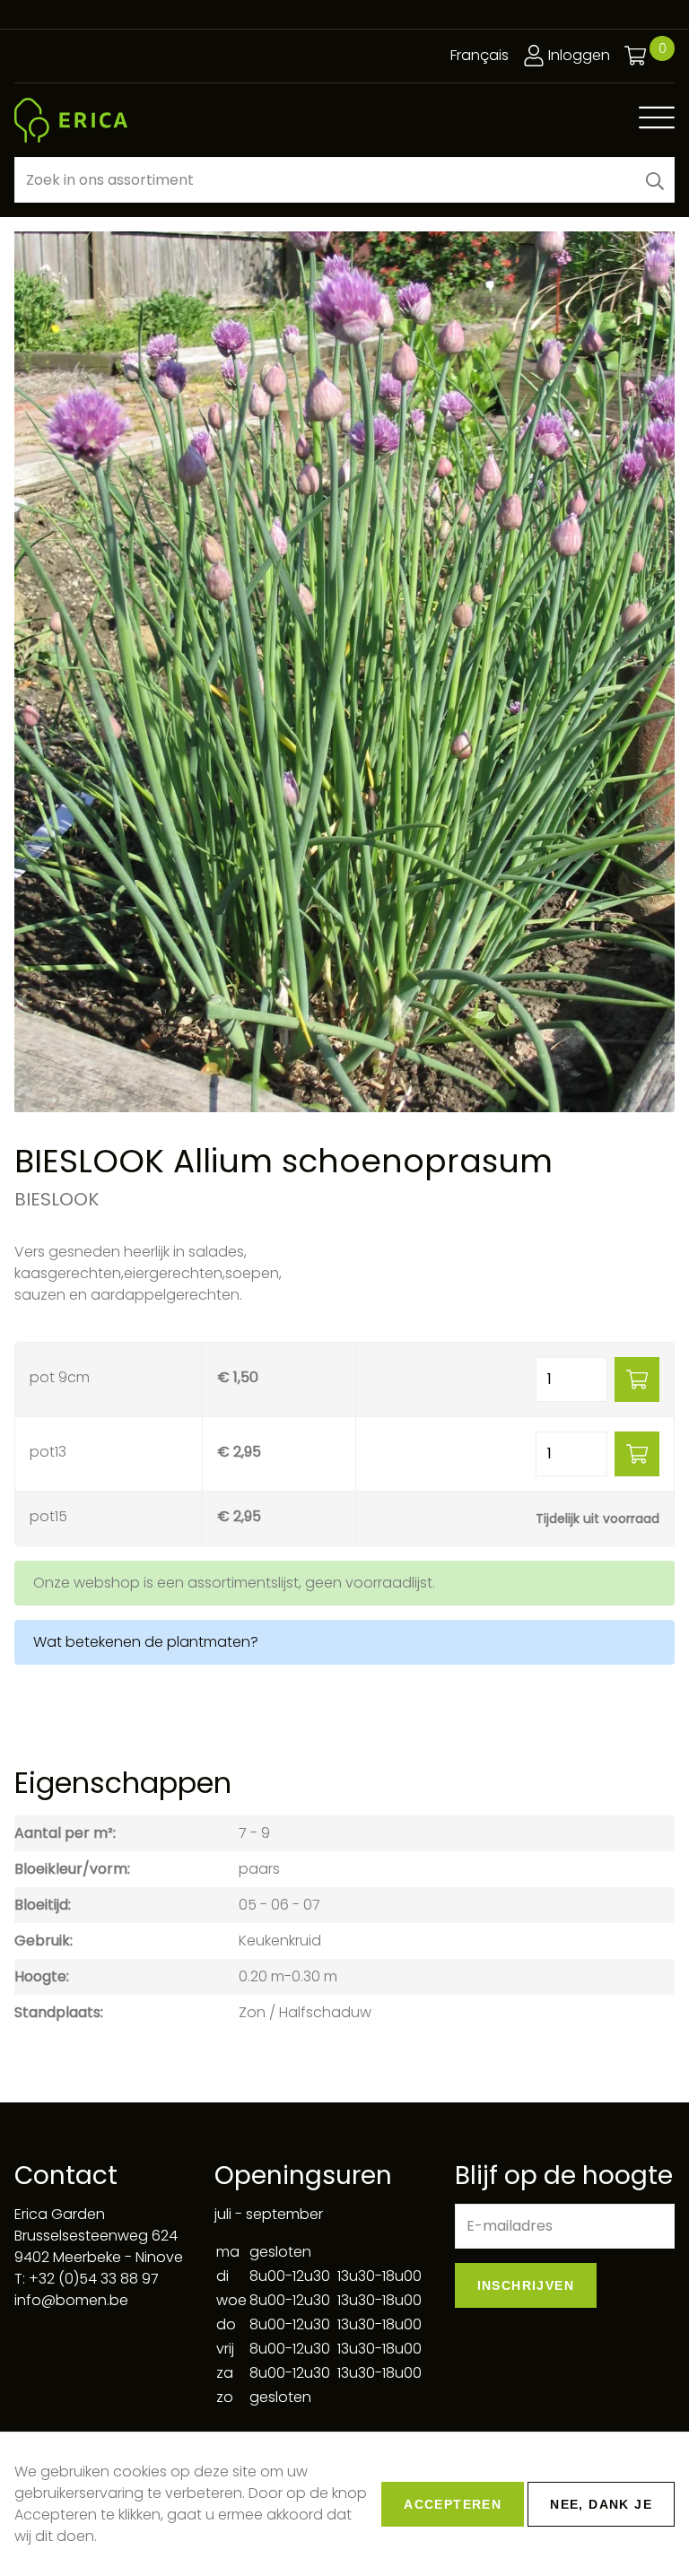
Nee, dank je (601, 2504)
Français (480, 55)
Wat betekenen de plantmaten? (146, 1642)
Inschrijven (526, 2285)
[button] (655, 180)
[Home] (71, 120)
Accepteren (453, 2504)
